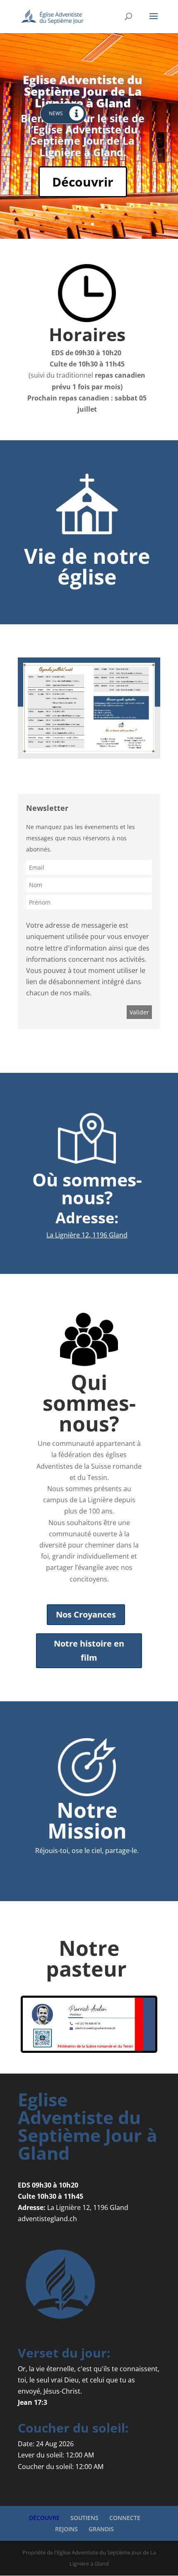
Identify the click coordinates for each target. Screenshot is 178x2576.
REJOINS (66, 2529)
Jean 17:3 (32, 2402)
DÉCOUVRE (44, 2518)
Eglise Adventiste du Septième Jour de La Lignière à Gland (83, 91)
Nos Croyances (86, 1614)
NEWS (56, 113)
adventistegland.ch (47, 2219)
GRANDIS (101, 2529)
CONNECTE (125, 2518)
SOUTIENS (84, 2518)
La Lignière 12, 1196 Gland (87, 1235)
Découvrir (83, 182)
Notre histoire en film (89, 1651)
